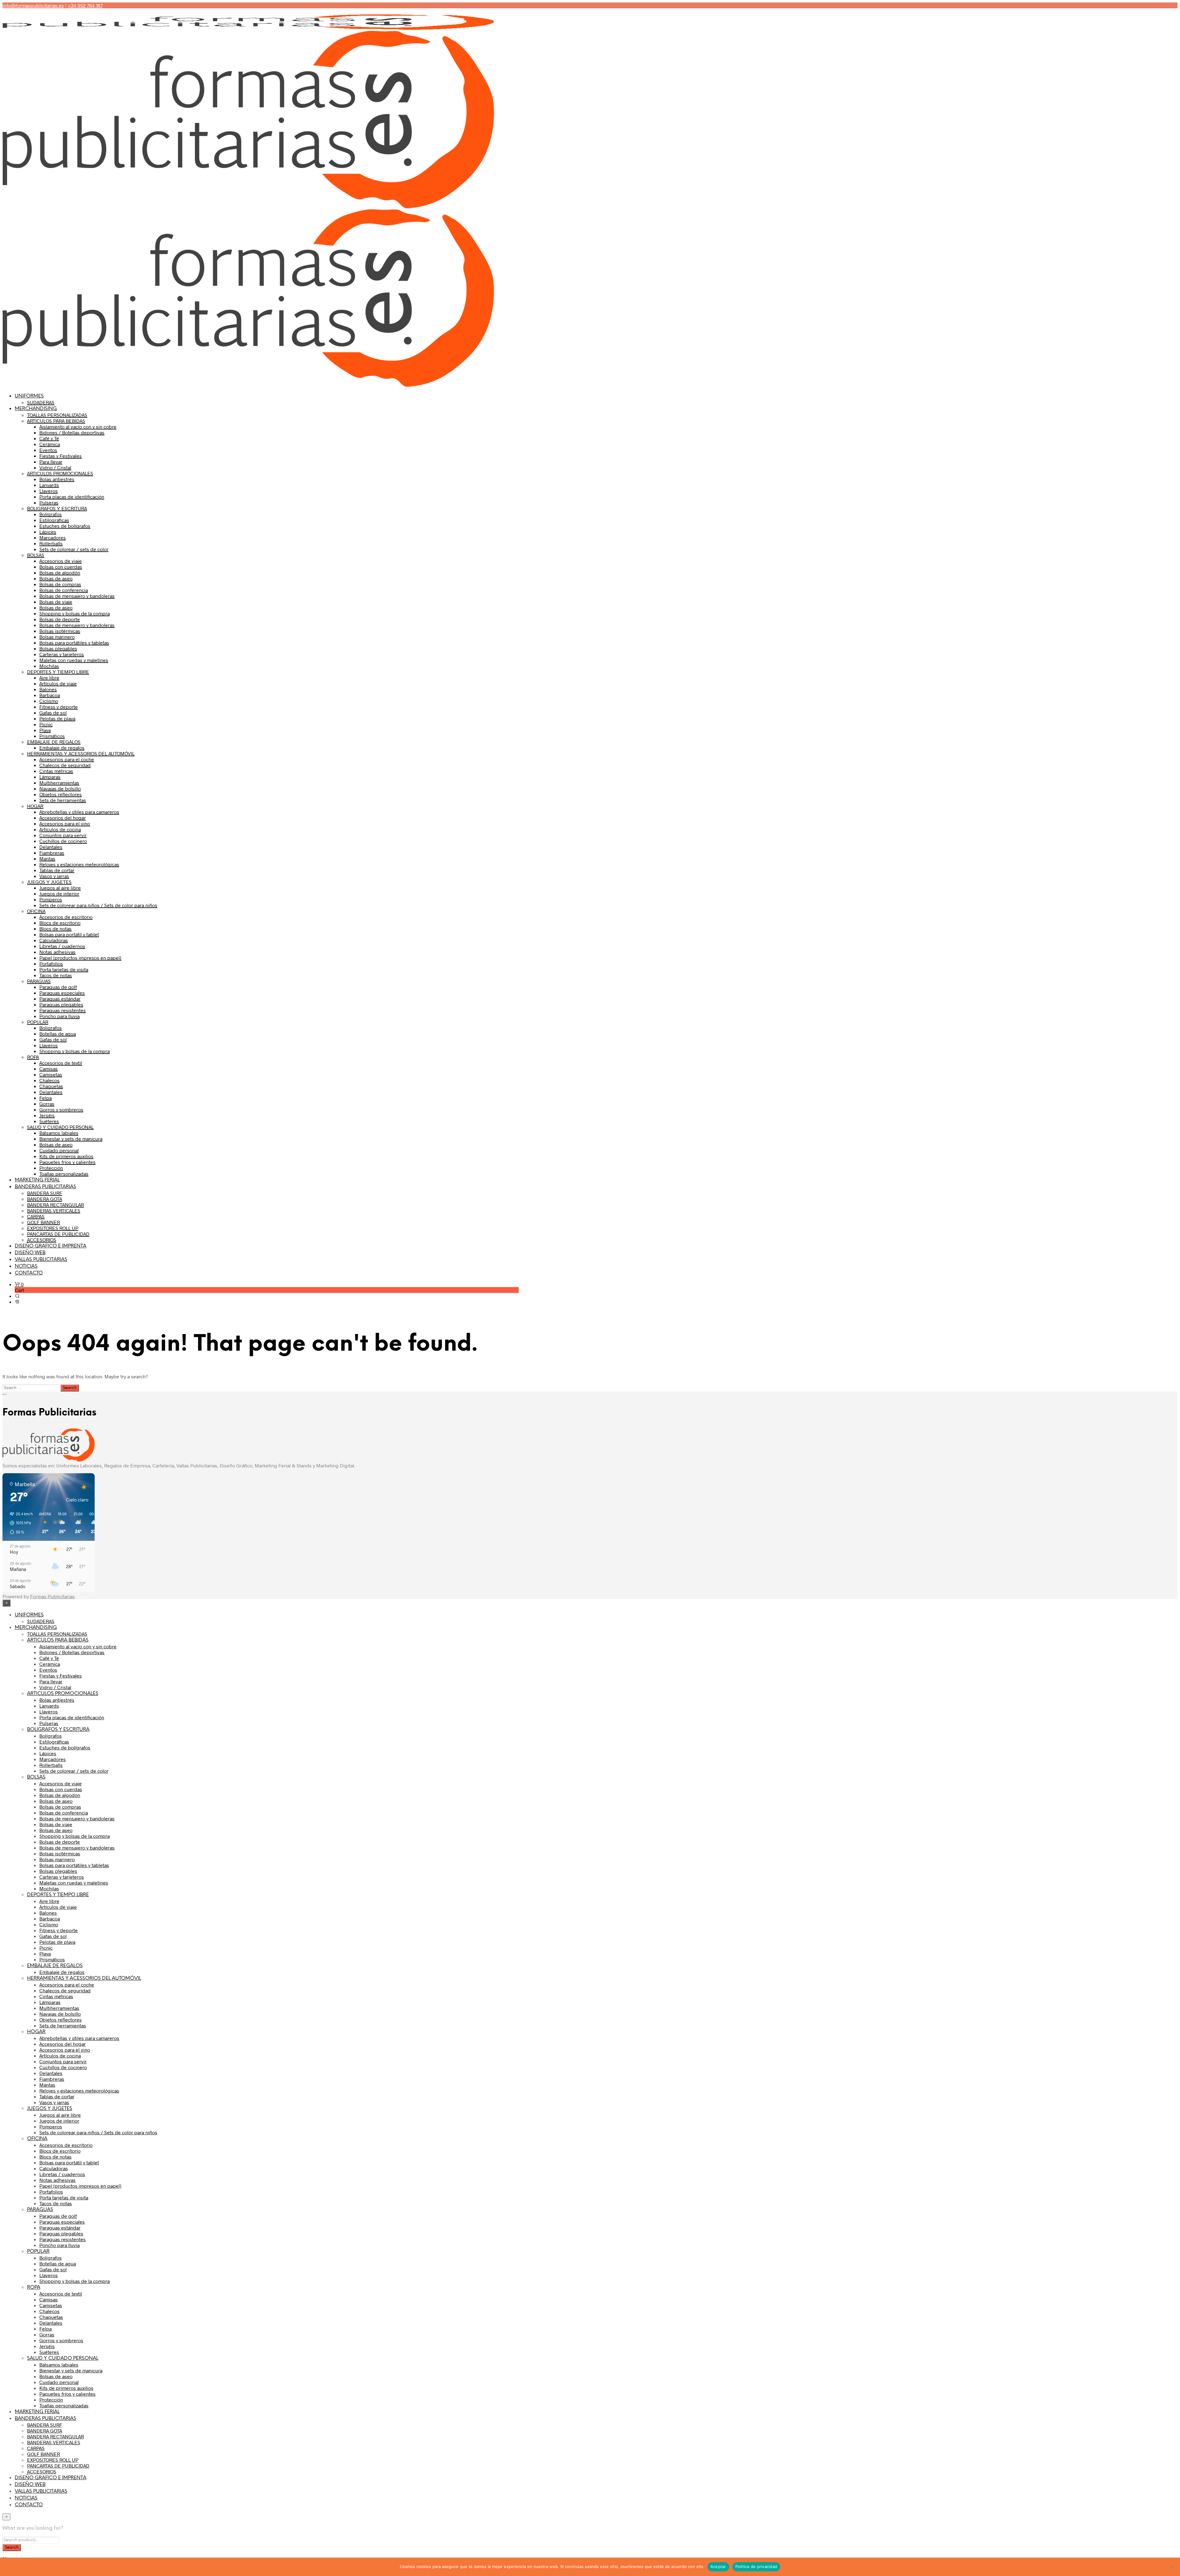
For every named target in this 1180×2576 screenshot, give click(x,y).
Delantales (51, 847)
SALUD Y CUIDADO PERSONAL (60, 1127)
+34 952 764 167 (85, 5)
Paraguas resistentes (63, 1010)
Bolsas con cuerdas (61, 567)
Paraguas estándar (60, 998)
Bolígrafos (51, 514)
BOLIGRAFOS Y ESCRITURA (57, 508)
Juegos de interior (59, 893)
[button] (19, 1284)
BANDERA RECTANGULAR (55, 1205)
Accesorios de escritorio (66, 917)
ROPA (33, 1057)
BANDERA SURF (45, 1193)
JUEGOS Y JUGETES (49, 882)
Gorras (47, 1104)
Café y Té (49, 438)
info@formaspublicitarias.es (33, 5)
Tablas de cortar (57, 870)
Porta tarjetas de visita (64, 969)
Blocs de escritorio (60, 923)
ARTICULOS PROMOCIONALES (60, 473)
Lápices (48, 532)
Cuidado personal (59, 1150)
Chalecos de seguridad (65, 765)
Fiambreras (52, 853)
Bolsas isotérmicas (60, 631)
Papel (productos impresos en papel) (80, 958)
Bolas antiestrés (57, 479)
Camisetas (51, 1074)
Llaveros (49, 491)
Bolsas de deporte (60, 619)
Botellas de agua (58, 1034)
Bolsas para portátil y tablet (69, 934)
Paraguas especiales (62, 993)
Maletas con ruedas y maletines (74, 660)
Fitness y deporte (59, 707)
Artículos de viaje (58, 683)
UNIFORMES (29, 396)
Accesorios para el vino (65, 823)
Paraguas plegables (61, 1004)
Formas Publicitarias (52, 1596)
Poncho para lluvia (59, 1016)
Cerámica (50, 444)
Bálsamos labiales (59, 1133)
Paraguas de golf (58, 987)
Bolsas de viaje (56, 602)
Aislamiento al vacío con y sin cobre (78, 427)
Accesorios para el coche (67, 759)
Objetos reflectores (61, 794)
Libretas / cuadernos (62, 946)
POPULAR (38, 1022)
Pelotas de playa (57, 718)
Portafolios (51, 963)
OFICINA (36, 911)
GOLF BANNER (43, 1222)
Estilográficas (54, 520)
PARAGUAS (39, 981)
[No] (1172, 2567)
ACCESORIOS (42, 1240)
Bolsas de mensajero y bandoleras (77, 596)
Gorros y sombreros (61, 1109)
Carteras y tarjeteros (62, 654)
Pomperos (51, 899)
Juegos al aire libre (60, 888)
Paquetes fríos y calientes (67, 1162)
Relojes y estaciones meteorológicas (79, 864)
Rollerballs (51, 543)
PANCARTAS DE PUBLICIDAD (58, 1234)
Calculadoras (54, 940)
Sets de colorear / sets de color (74, 549)
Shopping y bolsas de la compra (75, 613)
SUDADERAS (41, 402)
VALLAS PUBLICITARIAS (41, 1260)
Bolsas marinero (57, 637)
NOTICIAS (26, 1266)
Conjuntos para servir (63, 835)
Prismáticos (52, 736)
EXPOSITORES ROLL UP (53, 1228)
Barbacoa (50, 695)
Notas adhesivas (57, 952)
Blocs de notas (55, 928)
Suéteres (49, 1121)
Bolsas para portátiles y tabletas (74, 642)
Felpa (45, 1098)
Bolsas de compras (60, 584)
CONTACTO (29, 1273)
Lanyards (49, 485)
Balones (48, 689)
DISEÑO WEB (30, 1253)
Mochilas (49, 666)
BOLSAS (36, 555)
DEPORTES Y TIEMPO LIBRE (58, 672)
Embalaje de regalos (62, 748)
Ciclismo (49, 701)
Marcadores (53, 537)
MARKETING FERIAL (37, 1180)
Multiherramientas (59, 783)
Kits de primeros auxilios (66, 1156)
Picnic (46, 724)
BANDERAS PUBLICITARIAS (45, 1187)
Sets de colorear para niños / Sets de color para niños (98, 905)
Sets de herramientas (63, 800)
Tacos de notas (56, 975)
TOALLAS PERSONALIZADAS (57, 415)
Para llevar (51, 462)
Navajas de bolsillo (60, 788)
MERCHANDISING (36, 409)
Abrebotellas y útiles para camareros (79, 812)
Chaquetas (51, 1086)
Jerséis (47, 1115)
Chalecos (49, 1080)
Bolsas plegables (58, 648)
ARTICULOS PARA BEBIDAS (56, 421)
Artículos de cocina (60, 829)
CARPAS (36, 1216)
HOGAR (35, 806)
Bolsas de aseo (56, 578)
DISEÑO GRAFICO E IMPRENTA (51, 1246)
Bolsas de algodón (60, 572)
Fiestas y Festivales (61, 456)
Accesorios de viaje (61, 561)
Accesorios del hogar (63, 818)
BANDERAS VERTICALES (54, 1210)
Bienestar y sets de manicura (71, 1139)
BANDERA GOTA (45, 1199)
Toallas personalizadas (64, 1174)
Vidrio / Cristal (55, 467)
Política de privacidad (756, 2566)
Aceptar (718, 2566)
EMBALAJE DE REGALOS (54, 742)
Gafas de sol (53, 713)
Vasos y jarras (54, 876)
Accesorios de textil (61, 1063)
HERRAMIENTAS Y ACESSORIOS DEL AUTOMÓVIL (81, 753)
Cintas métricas (56, 771)
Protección (51, 1168)
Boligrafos (51, 1028)
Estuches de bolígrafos (65, 526)
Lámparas (50, 777)
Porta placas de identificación (72, 497)
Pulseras (49, 502)
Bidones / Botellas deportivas (72, 432)
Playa (45, 730)
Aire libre (49, 677)
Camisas (49, 1069)
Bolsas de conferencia (64, 590)
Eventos (48, 450)
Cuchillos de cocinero (63, 841)
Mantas (47, 858)
